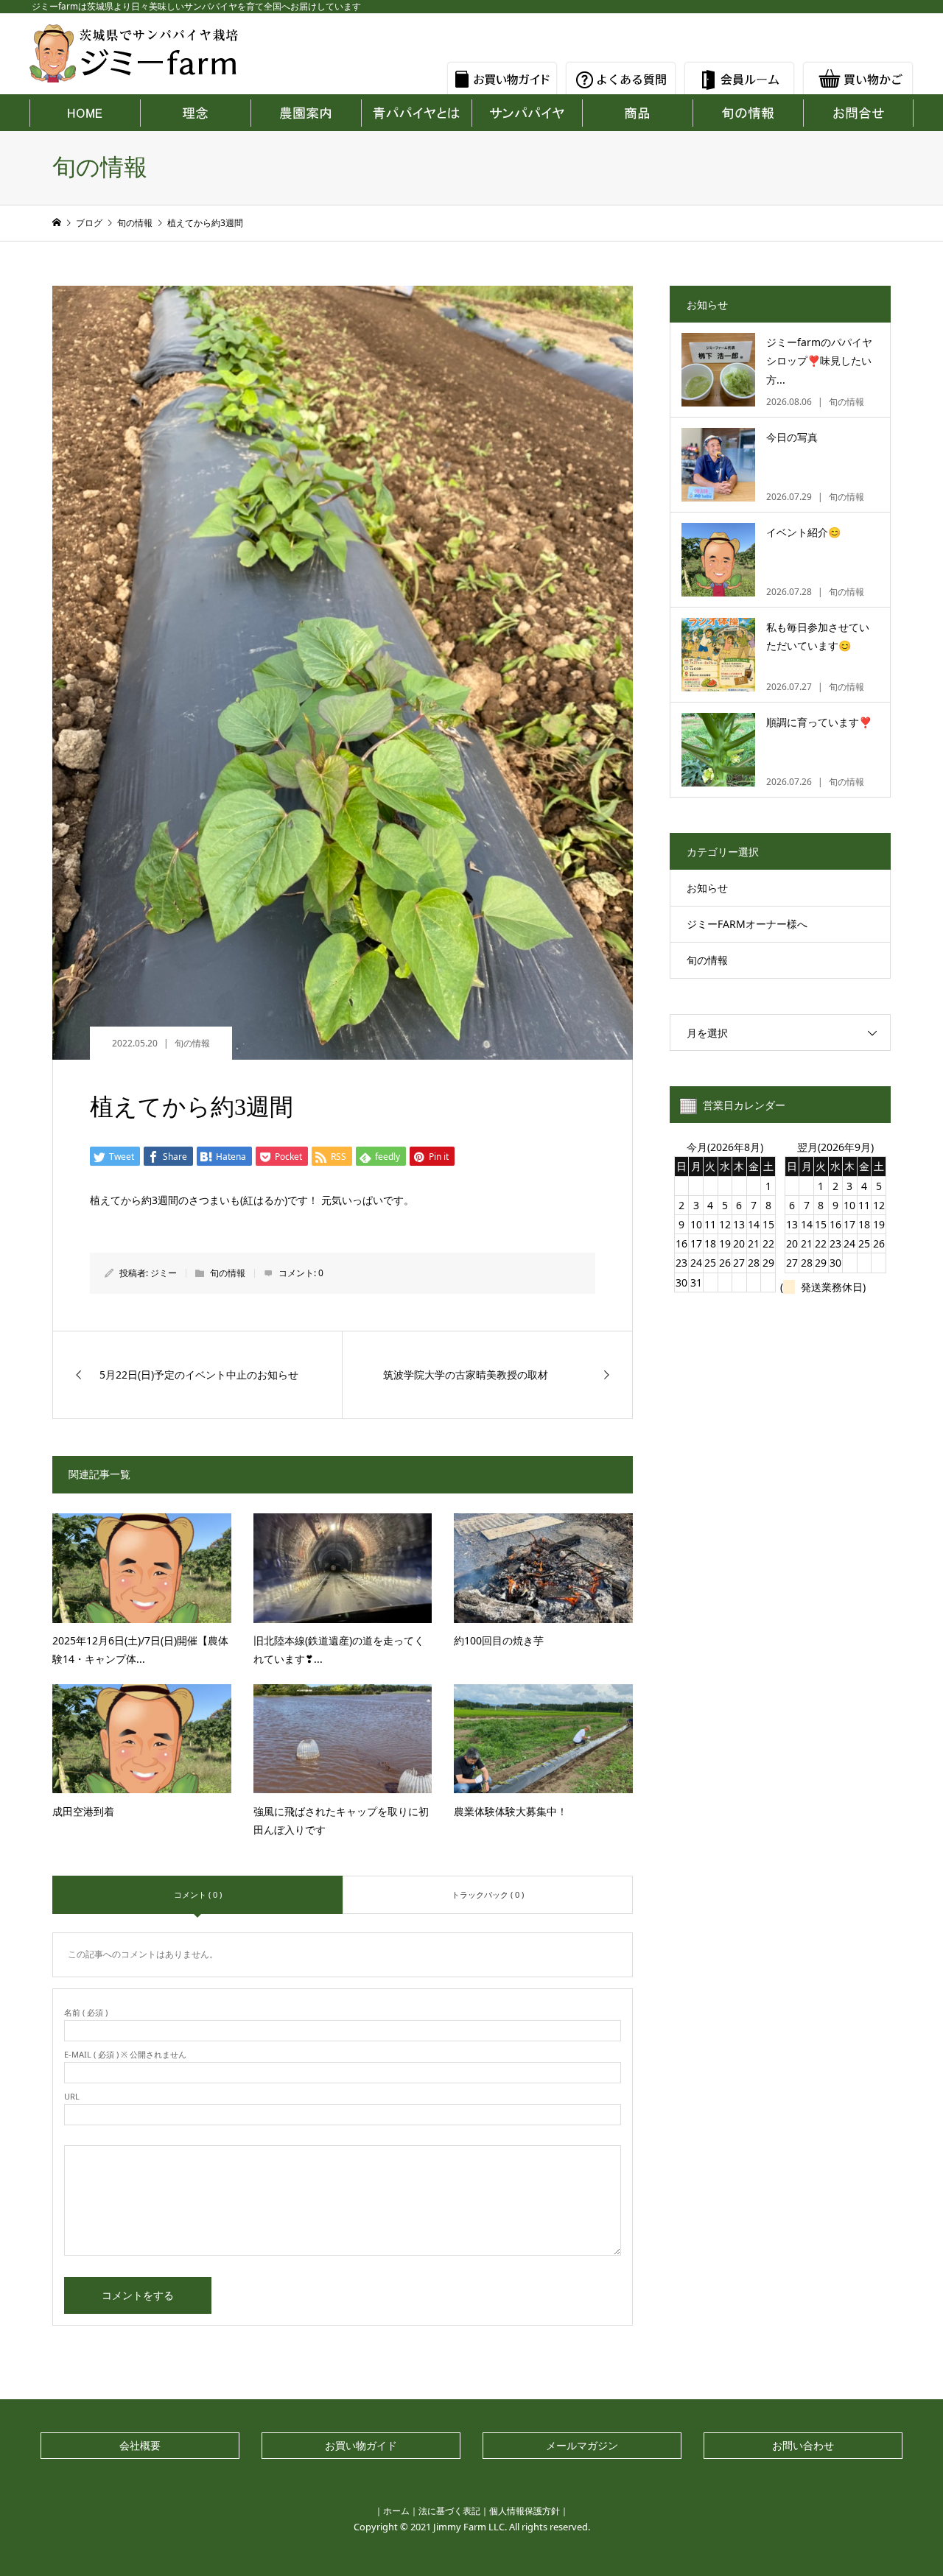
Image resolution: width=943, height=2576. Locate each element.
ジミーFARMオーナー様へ (747, 924)
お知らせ (707, 888)
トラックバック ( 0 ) (488, 1894)
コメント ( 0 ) (198, 1894)
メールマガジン (582, 2445)
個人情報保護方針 (525, 2511)
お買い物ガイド (361, 2445)
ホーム (396, 2511)
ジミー (164, 1273)
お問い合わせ (803, 2445)
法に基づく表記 (449, 2511)
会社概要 (140, 2445)
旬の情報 (192, 1043)
